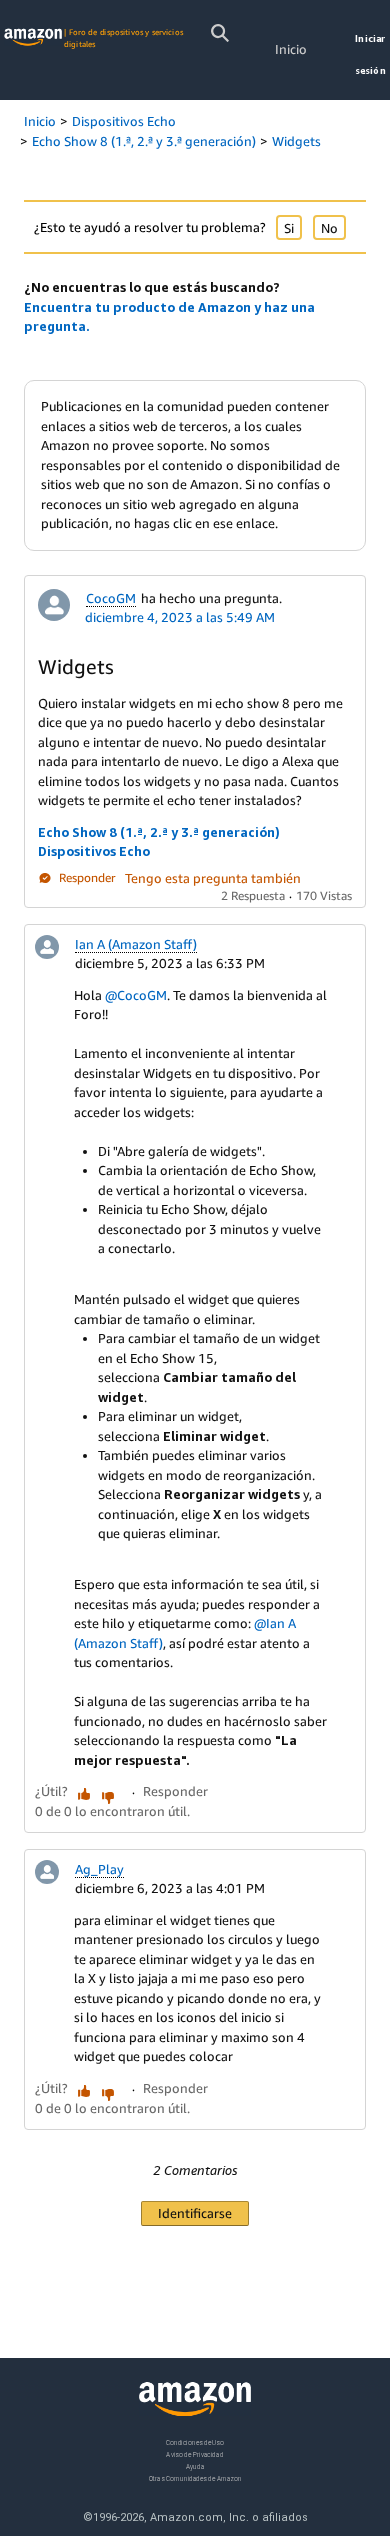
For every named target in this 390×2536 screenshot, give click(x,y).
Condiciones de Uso (195, 2442)
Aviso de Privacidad (194, 2453)
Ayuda (195, 2465)
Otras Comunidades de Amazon (195, 2477)
